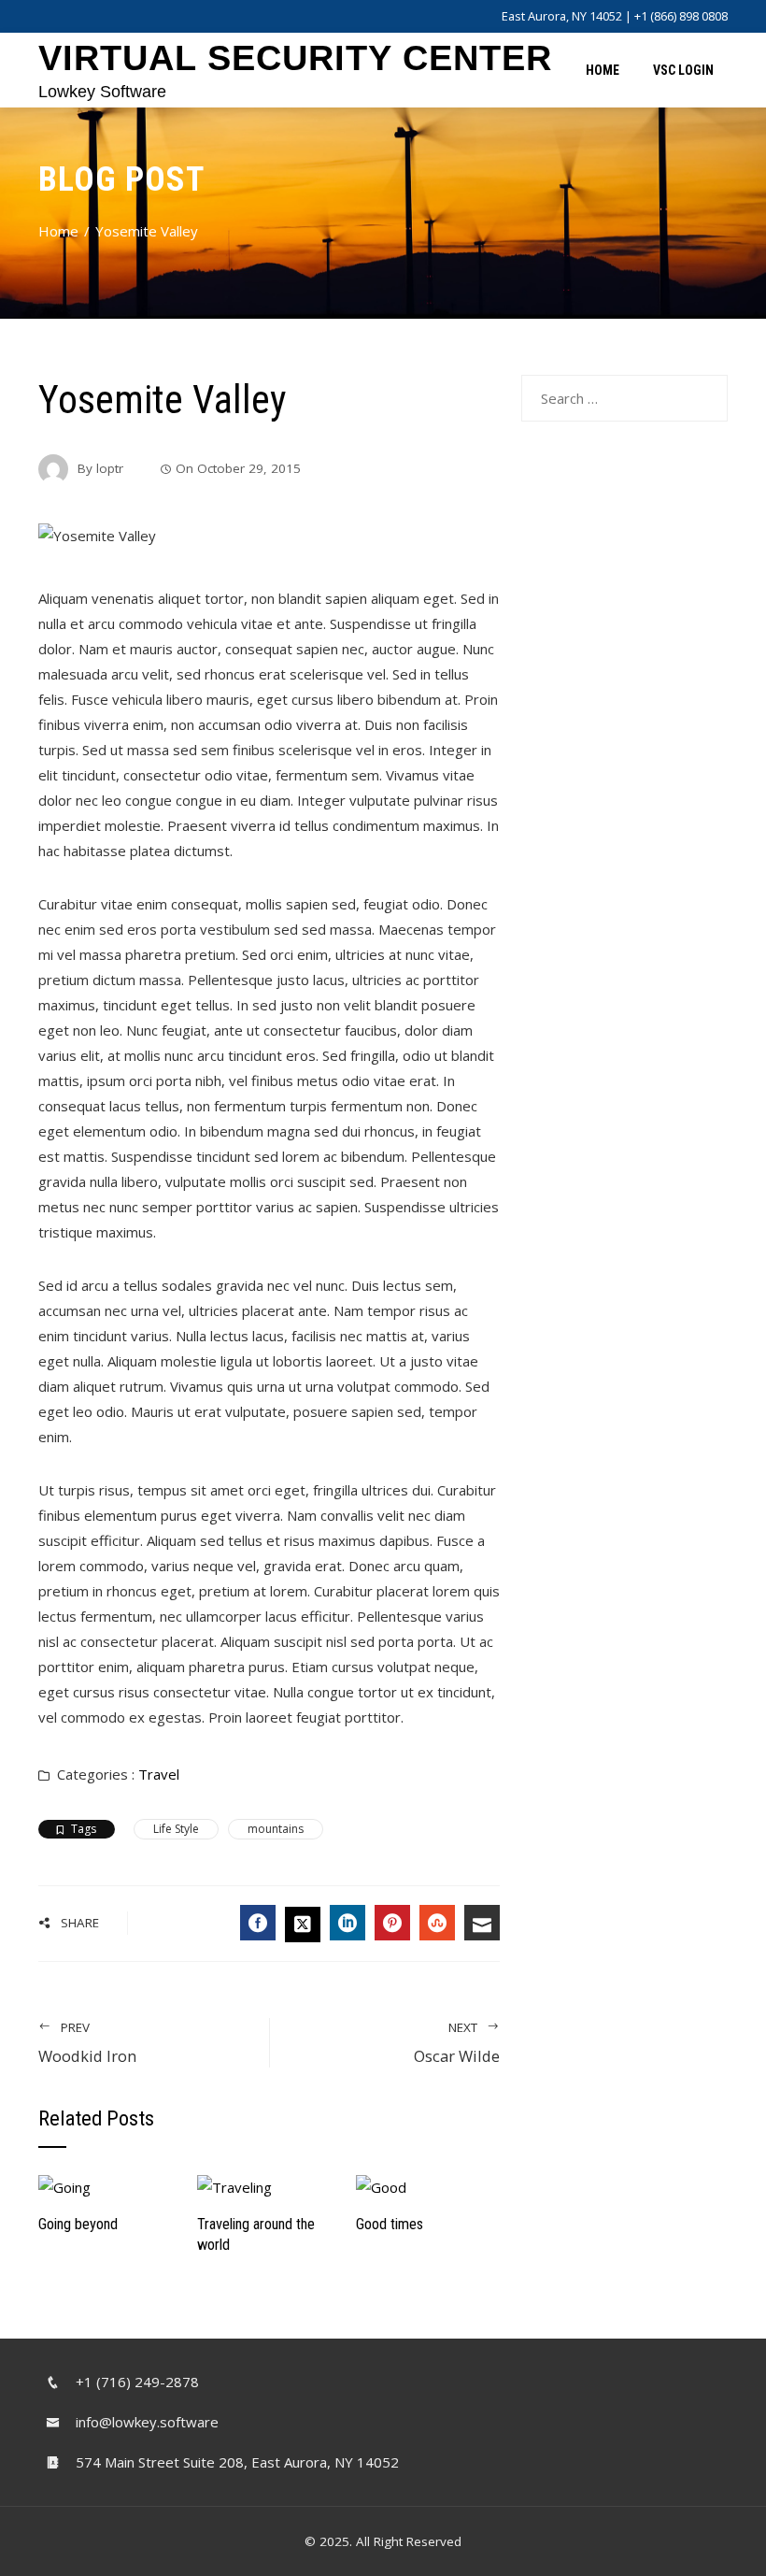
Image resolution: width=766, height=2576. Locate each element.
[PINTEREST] (392, 1923)
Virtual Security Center (295, 58)
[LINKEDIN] (348, 1923)
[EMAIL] (482, 1923)
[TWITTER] (303, 1925)
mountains (276, 1829)
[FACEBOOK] (258, 1923)
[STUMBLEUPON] (437, 1923)
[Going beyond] (64, 2186)
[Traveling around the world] (234, 2186)
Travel (159, 1774)
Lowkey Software (102, 92)
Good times (390, 2224)
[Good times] (381, 2186)
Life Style (176, 1829)
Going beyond (78, 2224)
